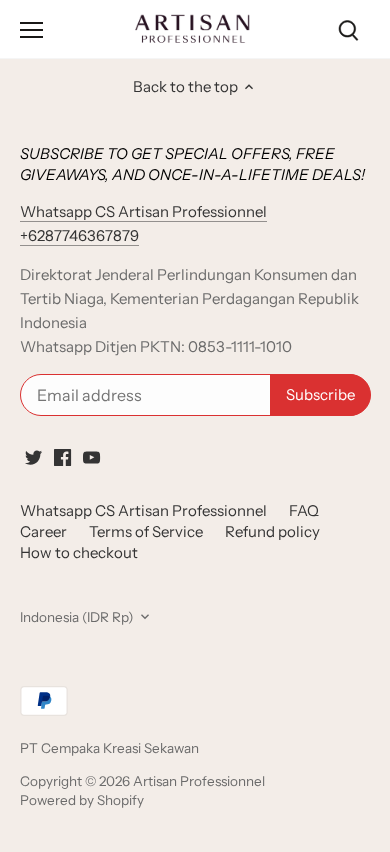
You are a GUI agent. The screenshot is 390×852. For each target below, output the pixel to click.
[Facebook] (62, 455)
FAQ (304, 510)
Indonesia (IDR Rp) (76, 617)
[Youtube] (91, 455)
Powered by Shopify (82, 800)
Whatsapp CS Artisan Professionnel (143, 510)
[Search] (348, 29)
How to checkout (79, 552)
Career (43, 531)
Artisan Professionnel (199, 781)
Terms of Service (146, 531)
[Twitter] (33, 455)
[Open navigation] (31, 30)
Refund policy (272, 531)
